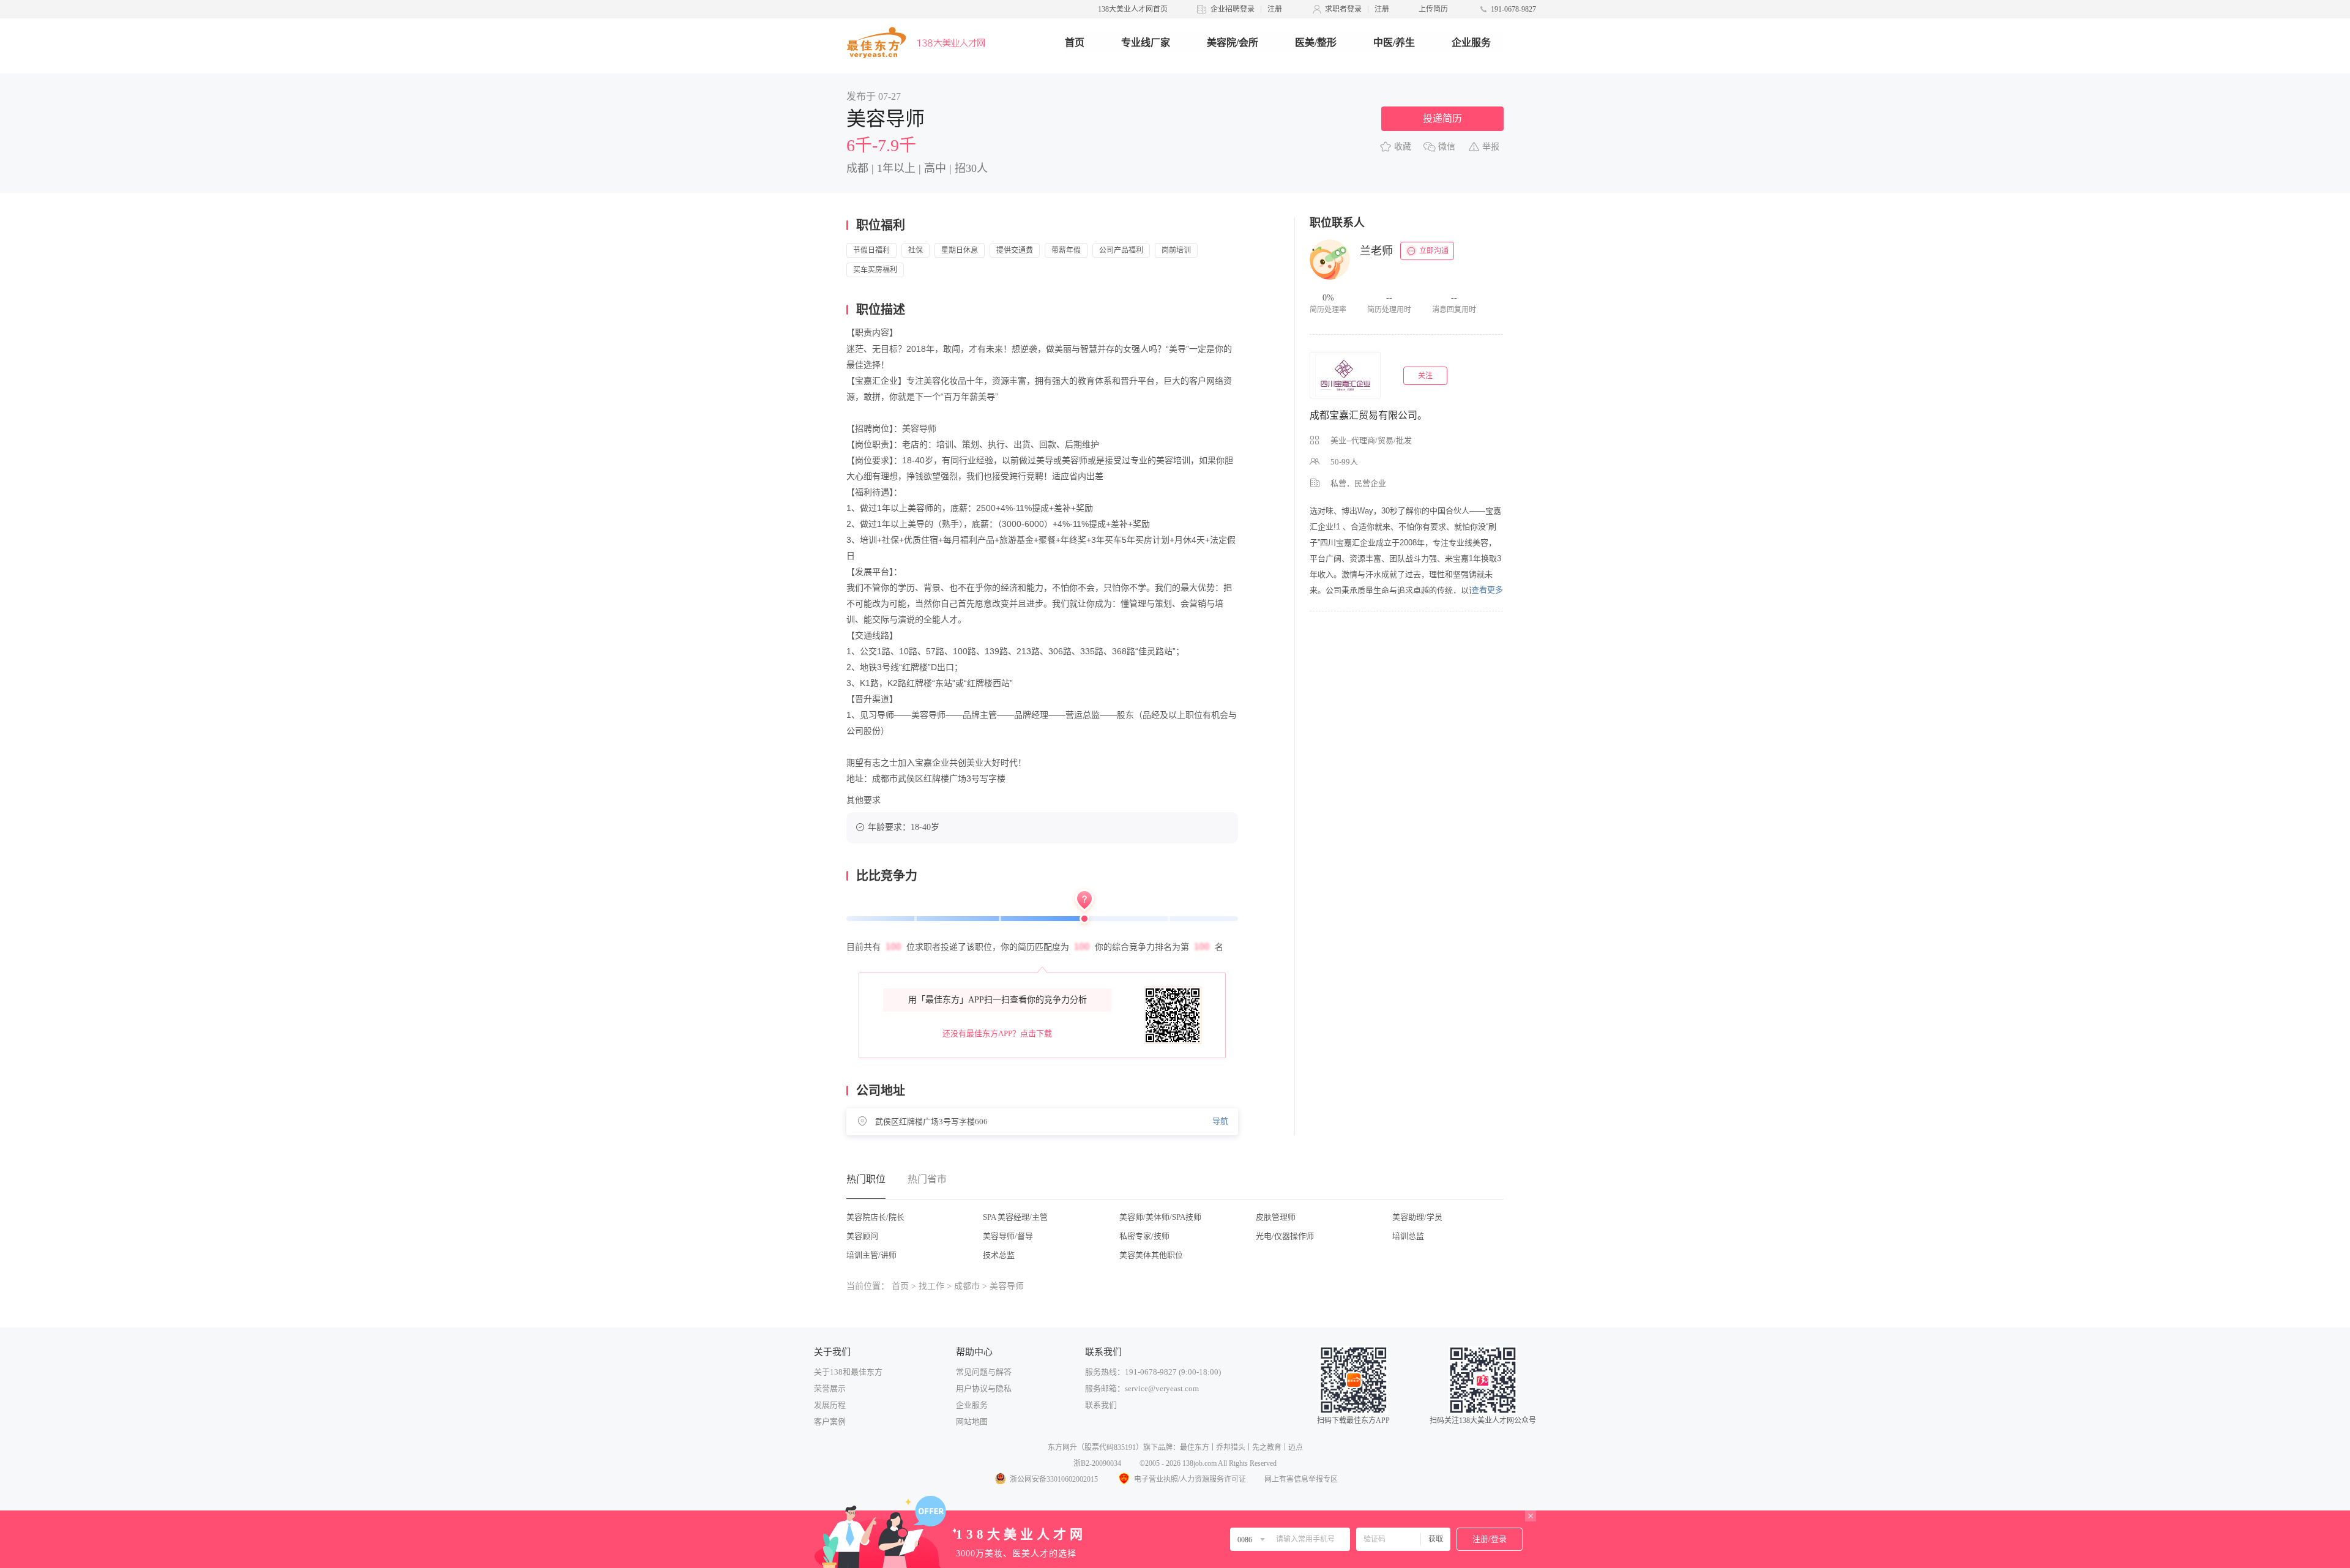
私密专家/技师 (1144, 1236)
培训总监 (1408, 1236)
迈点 (1296, 1447)
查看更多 (1487, 590)
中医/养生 (1394, 43)
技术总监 (999, 1255)
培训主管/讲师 (871, 1255)
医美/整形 (1316, 43)
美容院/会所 (1233, 43)
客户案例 (830, 1421)
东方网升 (1062, 1447)
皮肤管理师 (1276, 1217)
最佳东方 (1195, 1447)
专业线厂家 (1146, 43)
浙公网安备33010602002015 (1054, 1479)
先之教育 (1267, 1447)
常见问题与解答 (984, 1372)
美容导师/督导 (1008, 1236)
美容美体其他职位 (1151, 1255)
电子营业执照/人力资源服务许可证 (1190, 1479)
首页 (1075, 43)
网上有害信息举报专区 (1301, 1479)
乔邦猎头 (1231, 1447)
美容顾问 (862, 1236)
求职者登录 (1343, 9)
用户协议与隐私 (984, 1388)
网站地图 (972, 1421)
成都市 (967, 1286)
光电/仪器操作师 (1285, 1236)
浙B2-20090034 (1097, 1463)
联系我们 (1101, 1405)
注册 (1275, 9)
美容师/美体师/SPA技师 (1160, 1217)
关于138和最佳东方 (848, 1372)
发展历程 (830, 1405)
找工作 (931, 1286)
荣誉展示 (830, 1388)
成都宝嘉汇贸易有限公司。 (1368, 415)
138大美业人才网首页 (1133, 9)
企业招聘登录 (1233, 9)
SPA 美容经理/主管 (1015, 1217)
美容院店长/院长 (875, 1217)
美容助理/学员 (1417, 1217)
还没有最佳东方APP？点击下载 (997, 1033)
